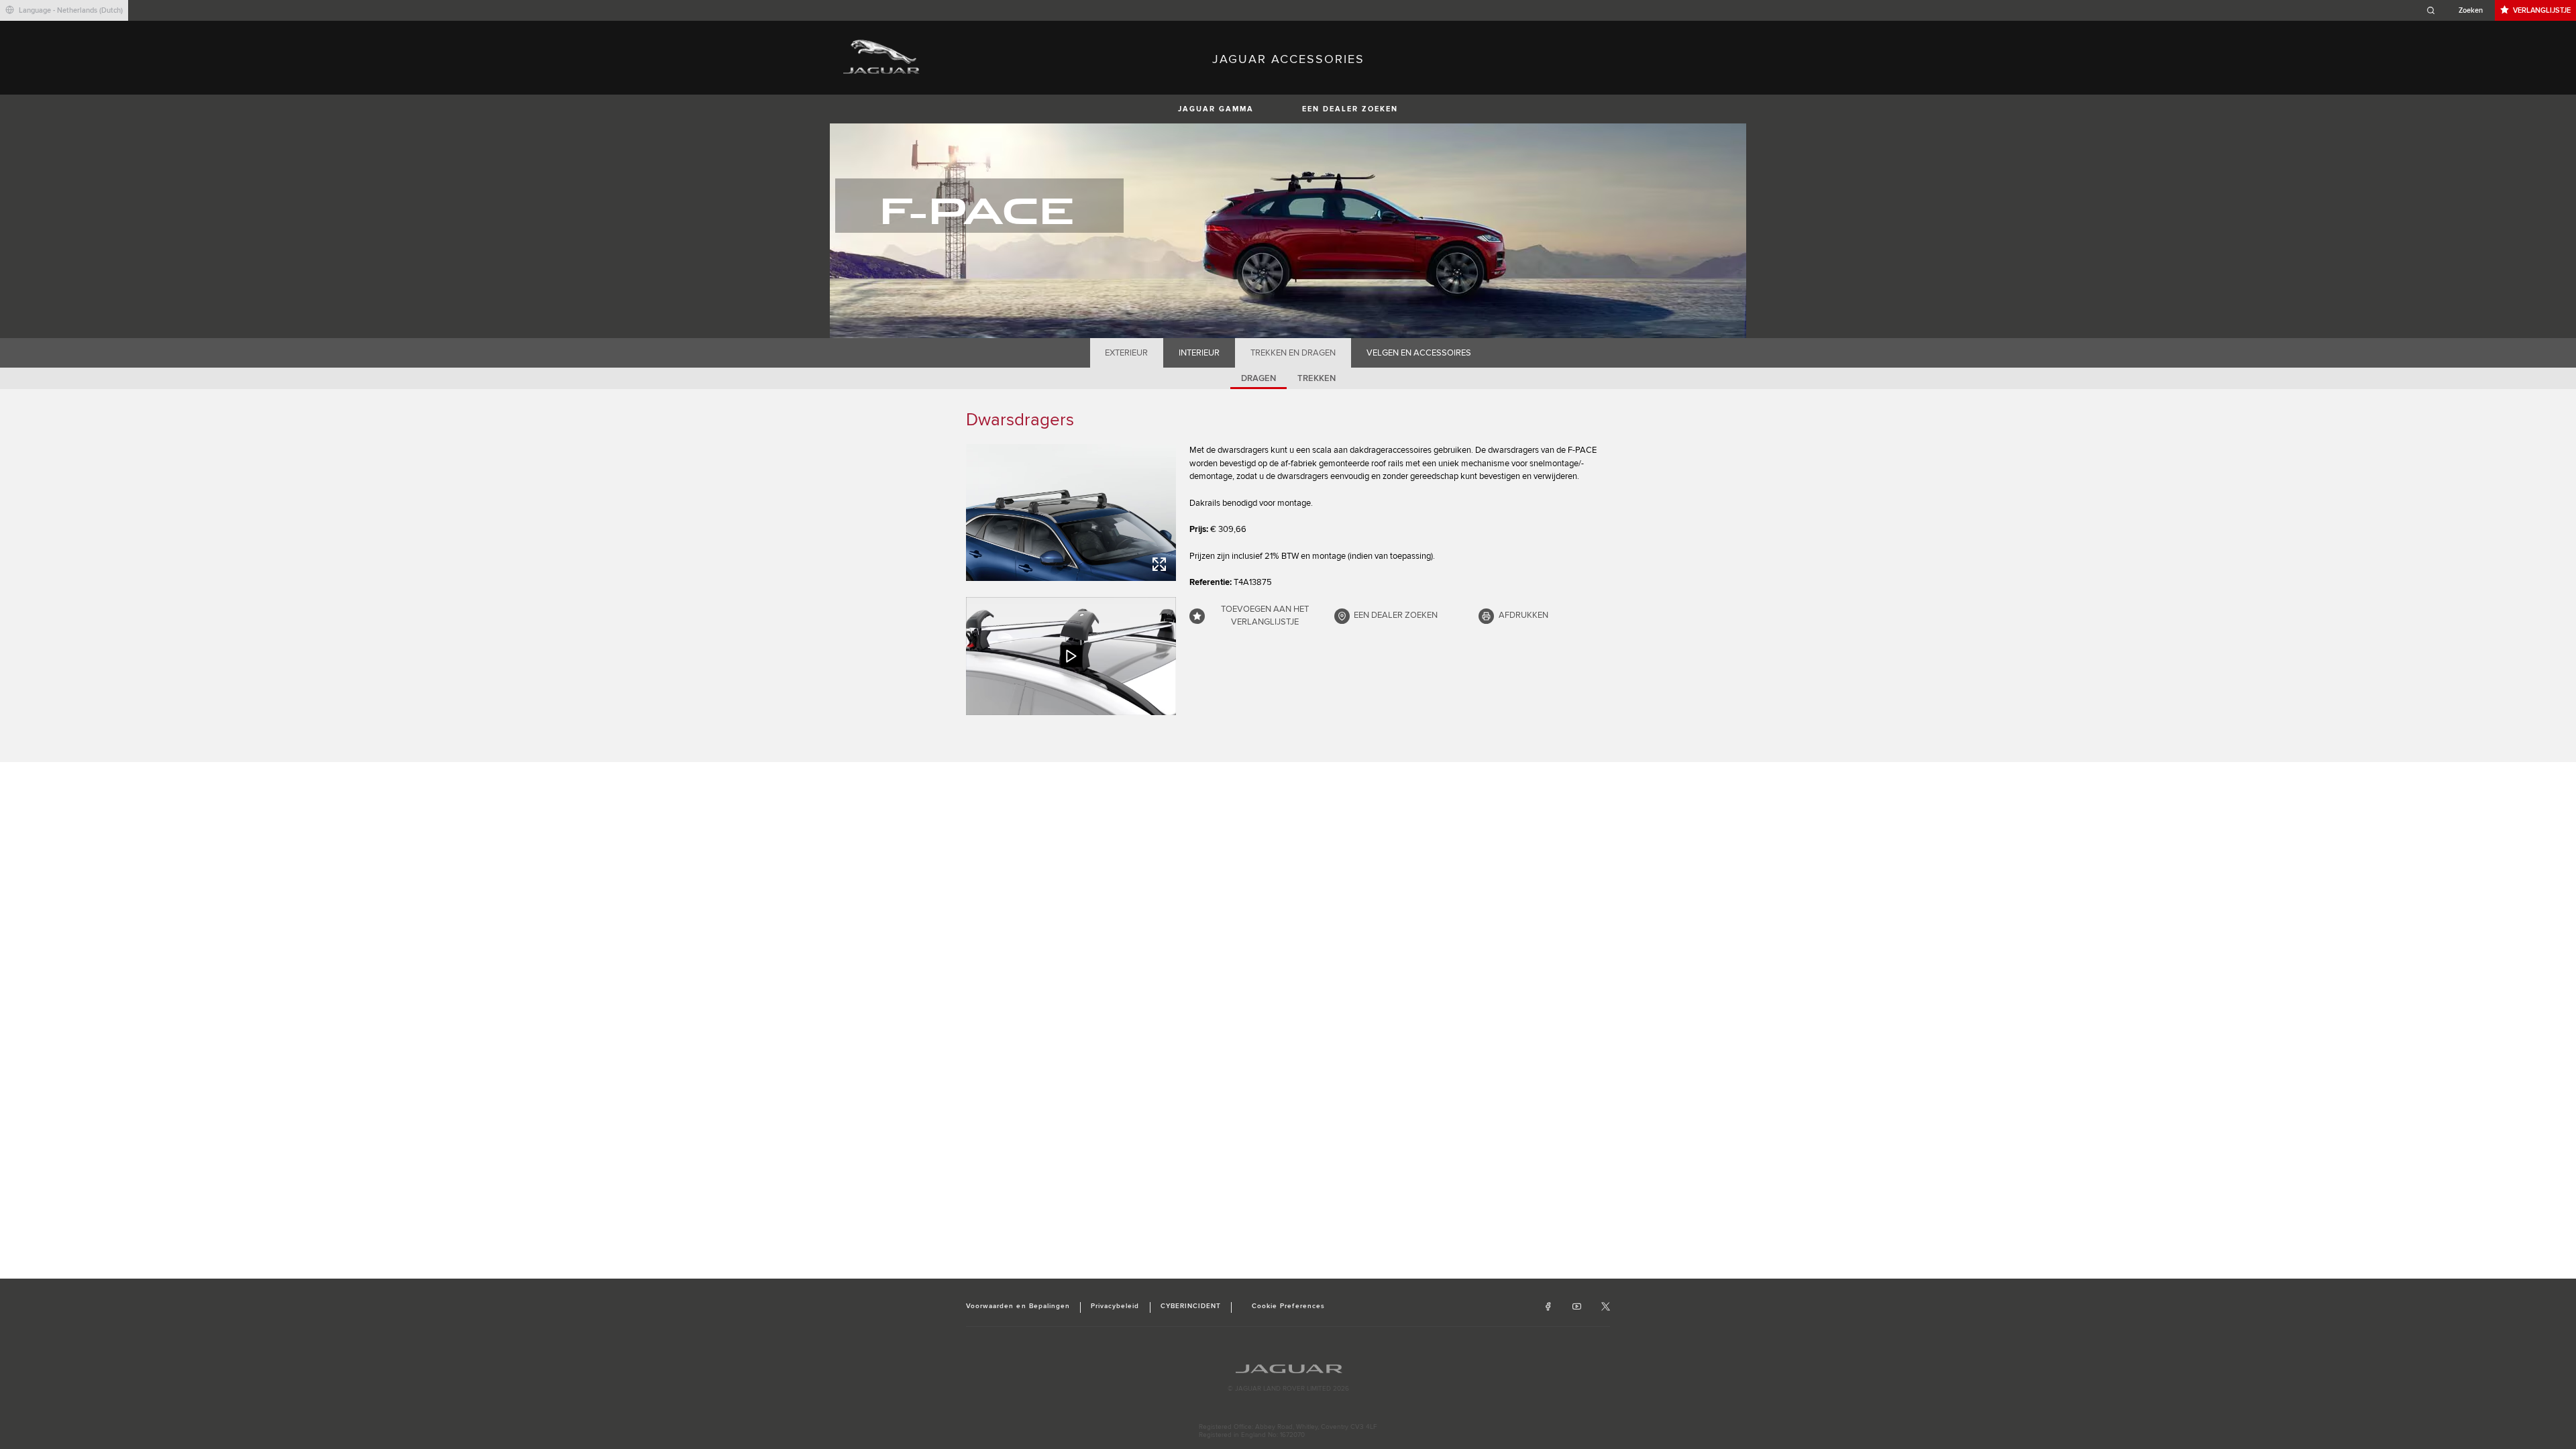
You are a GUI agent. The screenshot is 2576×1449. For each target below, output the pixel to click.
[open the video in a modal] (1071, 656)
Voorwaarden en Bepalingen (1018, 1306)
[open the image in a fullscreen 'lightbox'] (1071, 513)
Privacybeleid (1115, 1306)
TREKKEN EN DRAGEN (1293, 353)
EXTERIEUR (1126, 353)
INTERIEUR (1199, 353)
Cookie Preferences (1288, 1306)
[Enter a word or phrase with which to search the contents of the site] (2459, 10)
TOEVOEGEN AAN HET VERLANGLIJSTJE (1265, 616)
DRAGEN (1258, 378)
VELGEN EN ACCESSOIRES (1419, 353)
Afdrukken (1523, 615)
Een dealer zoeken (1350, 109)
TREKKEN (1317, 378)
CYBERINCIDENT (1191, 1306)
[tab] (1127, 353)
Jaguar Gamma (1216, 109)
